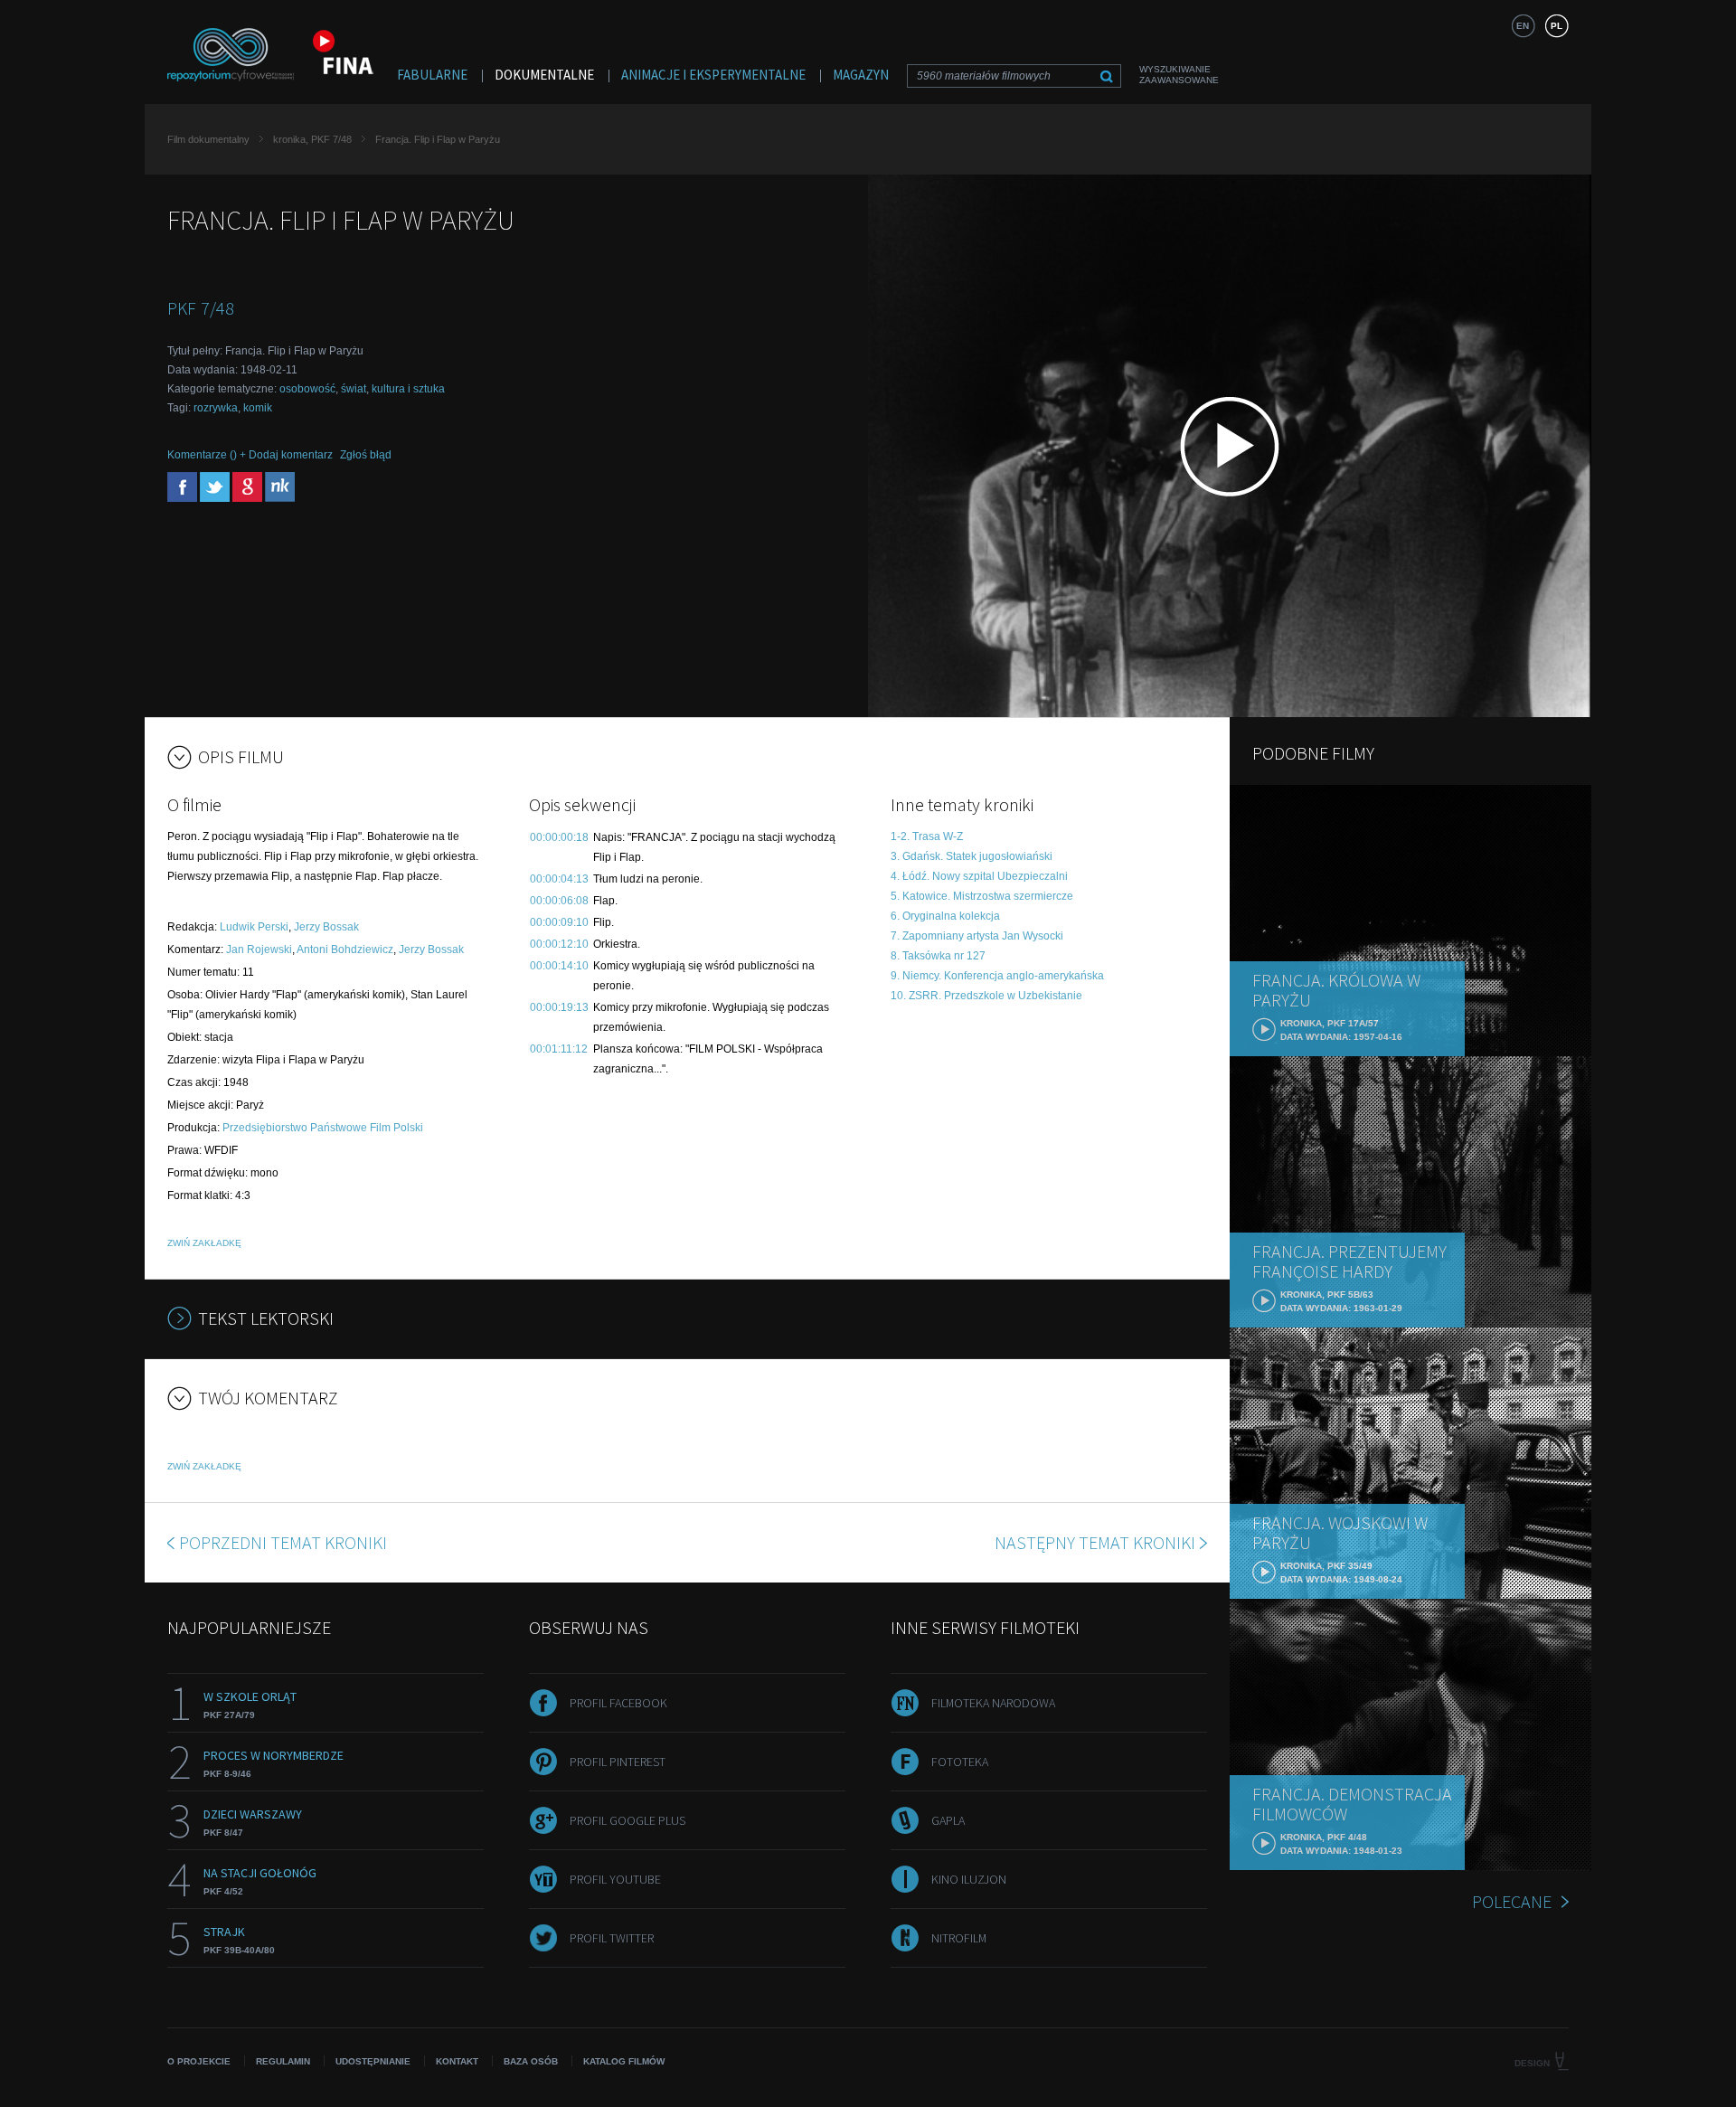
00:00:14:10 (559, 966)
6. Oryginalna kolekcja (945, 916)
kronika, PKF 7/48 (312, 139)
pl (1557, 26)
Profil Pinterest (618, 1762)
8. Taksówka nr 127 (938, 956)
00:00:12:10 (559, 944)
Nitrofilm (959, 1938)
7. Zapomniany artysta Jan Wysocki (977, 936)
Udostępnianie (373, 2061)
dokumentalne (544, 75)
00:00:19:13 (559, 1007)
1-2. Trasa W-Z (927, 836)
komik (258, 408)
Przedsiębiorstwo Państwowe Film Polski (323, 1128)
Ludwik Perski (254, 927)
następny (1095, 1542)
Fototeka (960, 1762)
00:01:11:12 (559, 1049)
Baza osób (531, 2061)
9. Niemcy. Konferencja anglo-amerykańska (997, 976)
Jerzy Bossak (326, 927)
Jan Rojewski (259, 950)
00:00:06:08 (559, 901)
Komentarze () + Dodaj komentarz (250, 455)
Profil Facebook (618, 1703)
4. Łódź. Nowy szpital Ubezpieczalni (979, 876)
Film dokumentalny (208, 139)
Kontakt (457, 2061)
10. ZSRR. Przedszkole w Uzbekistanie (986, 996)
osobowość (307, 389)
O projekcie (199, 2061)
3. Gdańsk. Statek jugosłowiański (972, 856)
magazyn (861, 75)
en (1523, 26)
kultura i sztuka (408, 389)
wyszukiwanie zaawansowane (1179, 75)
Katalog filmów (624, 2061)
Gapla (948, 1820)
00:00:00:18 (559, 837)
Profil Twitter (612, 1938)
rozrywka (216, 408)
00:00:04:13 (559, 879)
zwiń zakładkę (204, 1243)
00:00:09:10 (559, 922)
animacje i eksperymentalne (713, 75)
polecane (1512, 1901)
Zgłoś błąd (366, 455)
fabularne (432, 75)
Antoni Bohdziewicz (345, 950)
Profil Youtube (615, 1879)
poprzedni (283, 1542)
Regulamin (283, 2061)
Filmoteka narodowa (993, 1703)
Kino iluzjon (969, 1879)
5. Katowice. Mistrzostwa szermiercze (982, 896)
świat (354, 389)
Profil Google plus (627, 1820)
